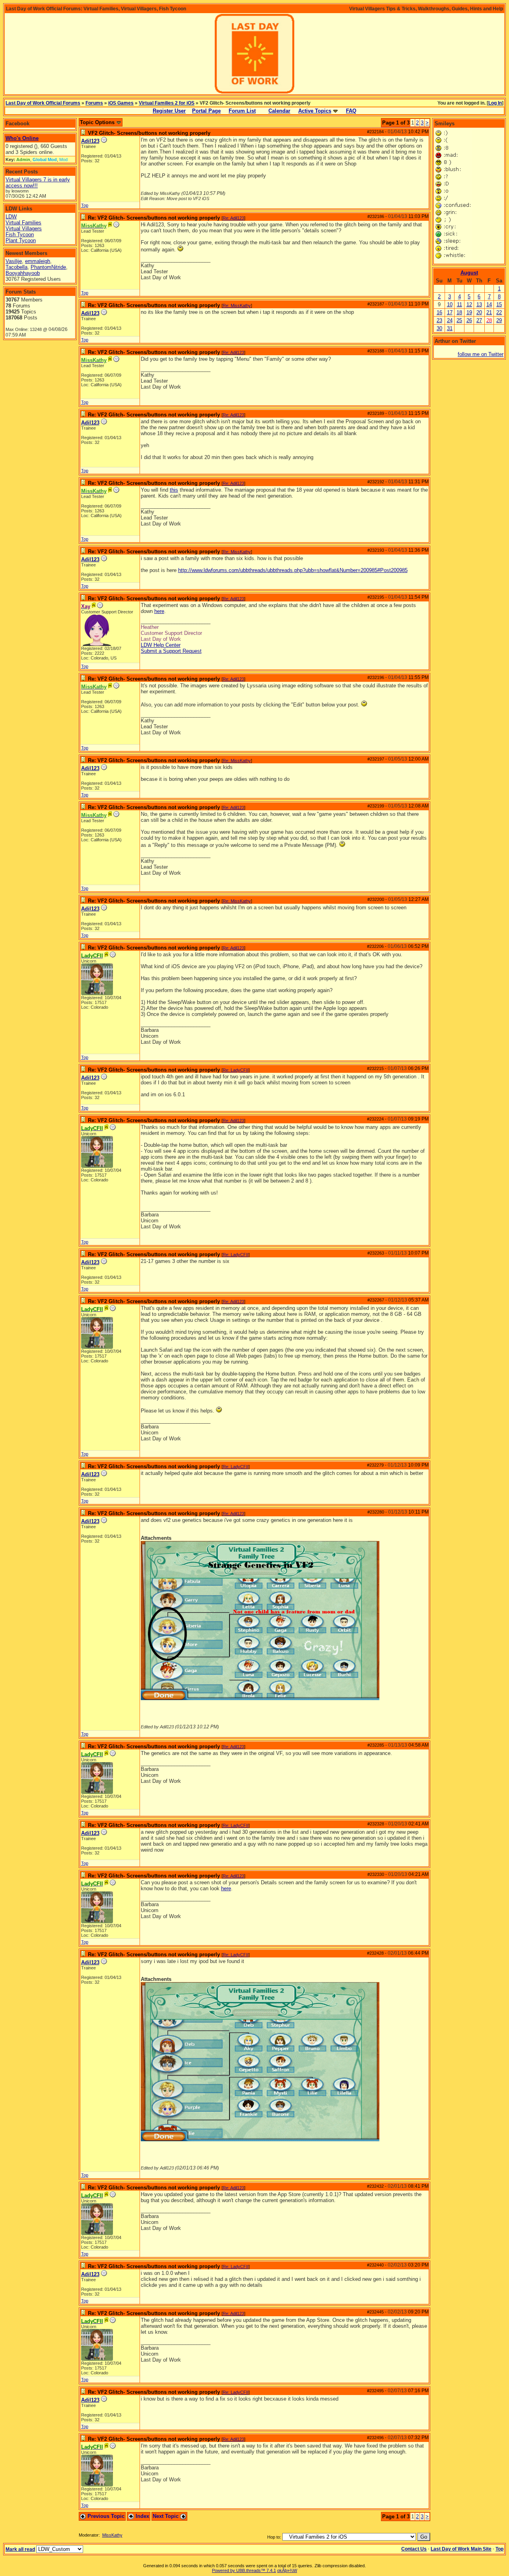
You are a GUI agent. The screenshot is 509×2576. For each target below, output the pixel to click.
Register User (169, 111)
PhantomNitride (48, 267)
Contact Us (414, 2549)
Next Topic (166, 2516)
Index (142, 2516)
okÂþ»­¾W (287, 2570)
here (159, 611)
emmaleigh (38, 261)
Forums (94, 103)
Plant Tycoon (21, 240)
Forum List (242, 111)
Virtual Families (23, 223)
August (469, 273)
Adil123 (90, 141)
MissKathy (112, 2535)
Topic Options (98, 122)
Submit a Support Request (171, 651)
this (174, 490)
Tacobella (17, 267)
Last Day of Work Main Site (461, 2549)
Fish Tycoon (20, 234)
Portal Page (206, 111)
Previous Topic (105, 2516)
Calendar (279, 111)
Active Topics (315, 111)
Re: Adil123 (233, 218)
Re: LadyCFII (236, 1070)
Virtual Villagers (24, 229)
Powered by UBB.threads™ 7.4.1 (244, 2570)
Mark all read (20, 2549)
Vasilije (14, 261)
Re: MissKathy (237, 305)
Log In (495, 103)
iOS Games (121, 103)
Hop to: (274, 2537)
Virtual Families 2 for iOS (167, 103)
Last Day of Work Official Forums (43, 103)
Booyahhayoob (23, 273)
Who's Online (22, 138)
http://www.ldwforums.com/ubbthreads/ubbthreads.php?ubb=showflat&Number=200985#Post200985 (293, 570)
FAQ (351, 111)
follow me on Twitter (481, 354)
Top (85, 205)
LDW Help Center (161, 645)
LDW (11, 217)
